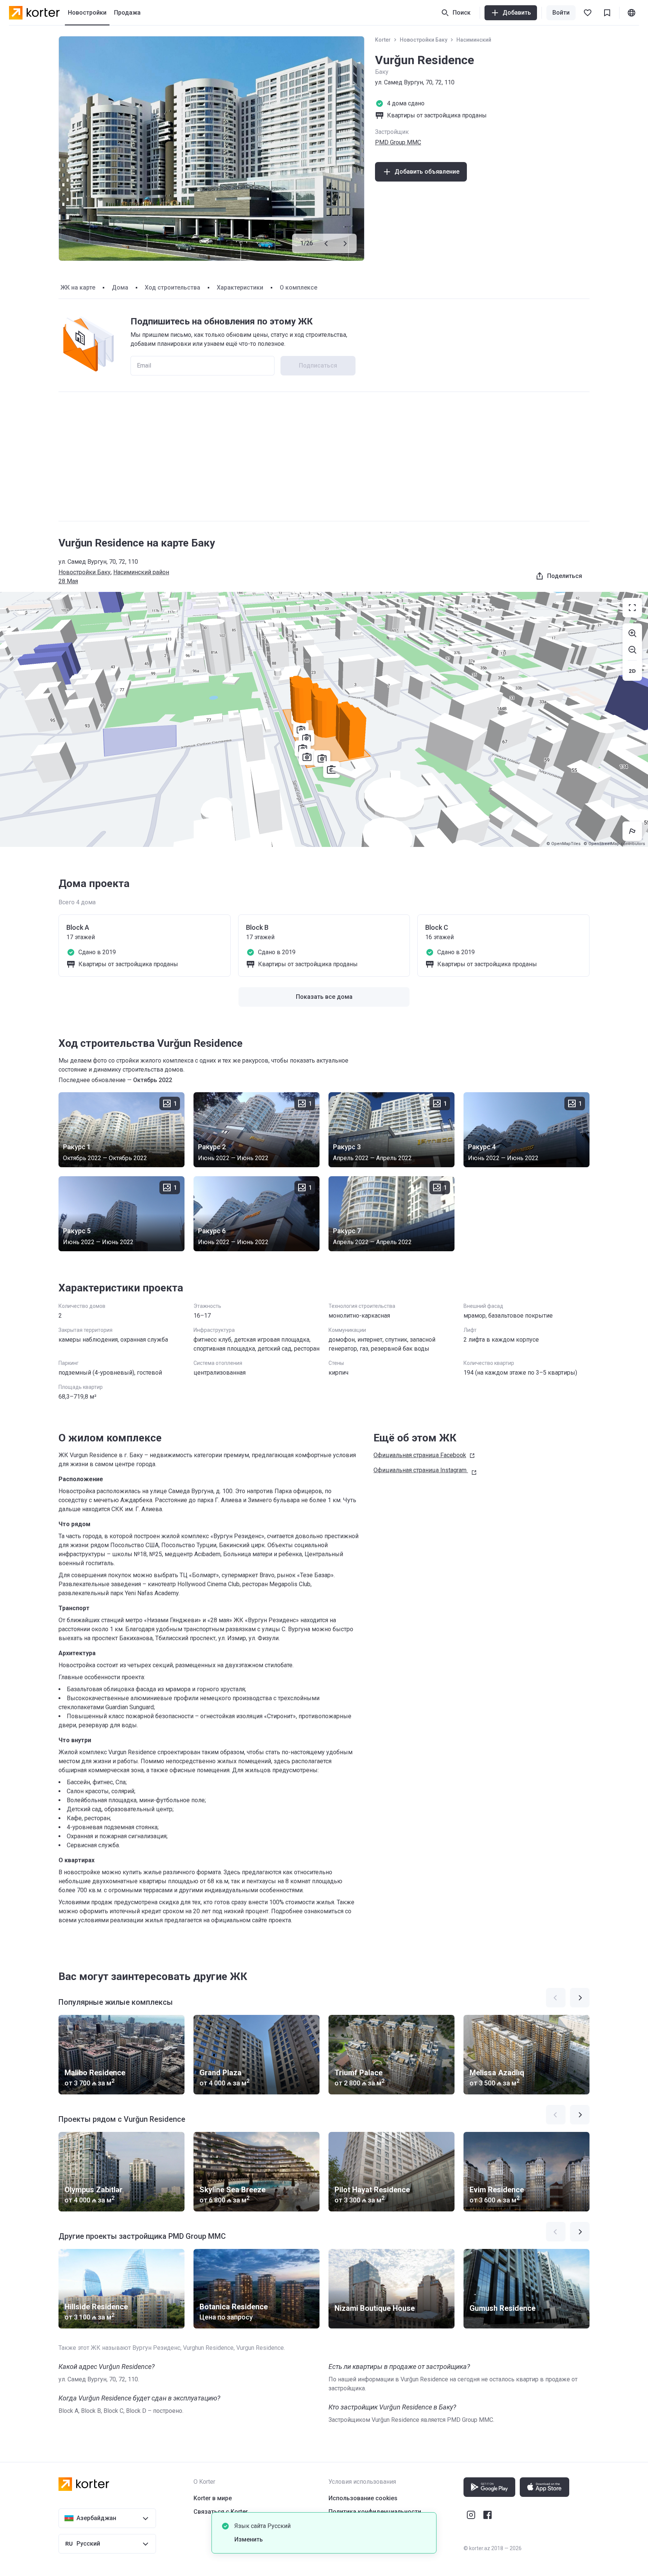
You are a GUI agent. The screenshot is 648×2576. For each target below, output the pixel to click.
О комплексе (298, 287)
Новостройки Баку (424, 40)
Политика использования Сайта (375, 2539)
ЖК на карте (78, 287)
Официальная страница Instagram (420, 1470)
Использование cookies (363, 2498)
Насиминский (474, 40)
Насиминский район (141, 572)
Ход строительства (172, 287)
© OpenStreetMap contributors (614, 844)
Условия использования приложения (382, 2525)
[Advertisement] (324, 456)
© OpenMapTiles (563, 844)
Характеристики (240, 287)
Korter (383, 40)
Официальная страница (420, 1455)
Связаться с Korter (221, 2512)
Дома (120, 287)
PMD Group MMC (398, 142)
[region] (324, 719)
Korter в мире (213, 2498)
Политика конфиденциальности (375, 2512)
